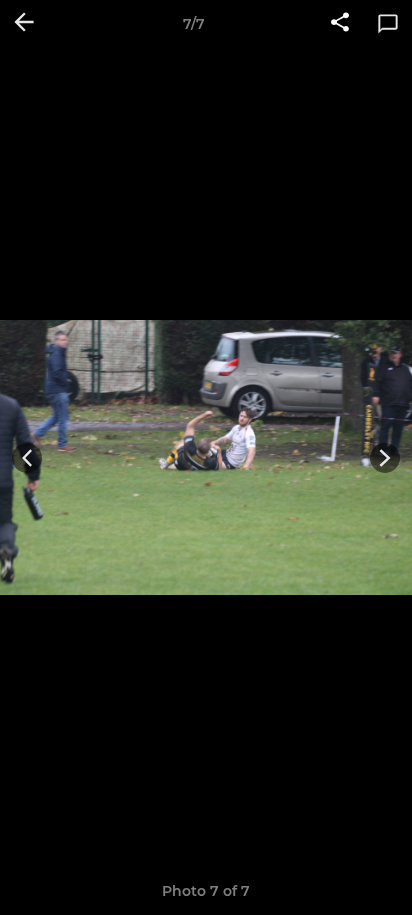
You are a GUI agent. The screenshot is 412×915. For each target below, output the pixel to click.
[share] (340, 24)
